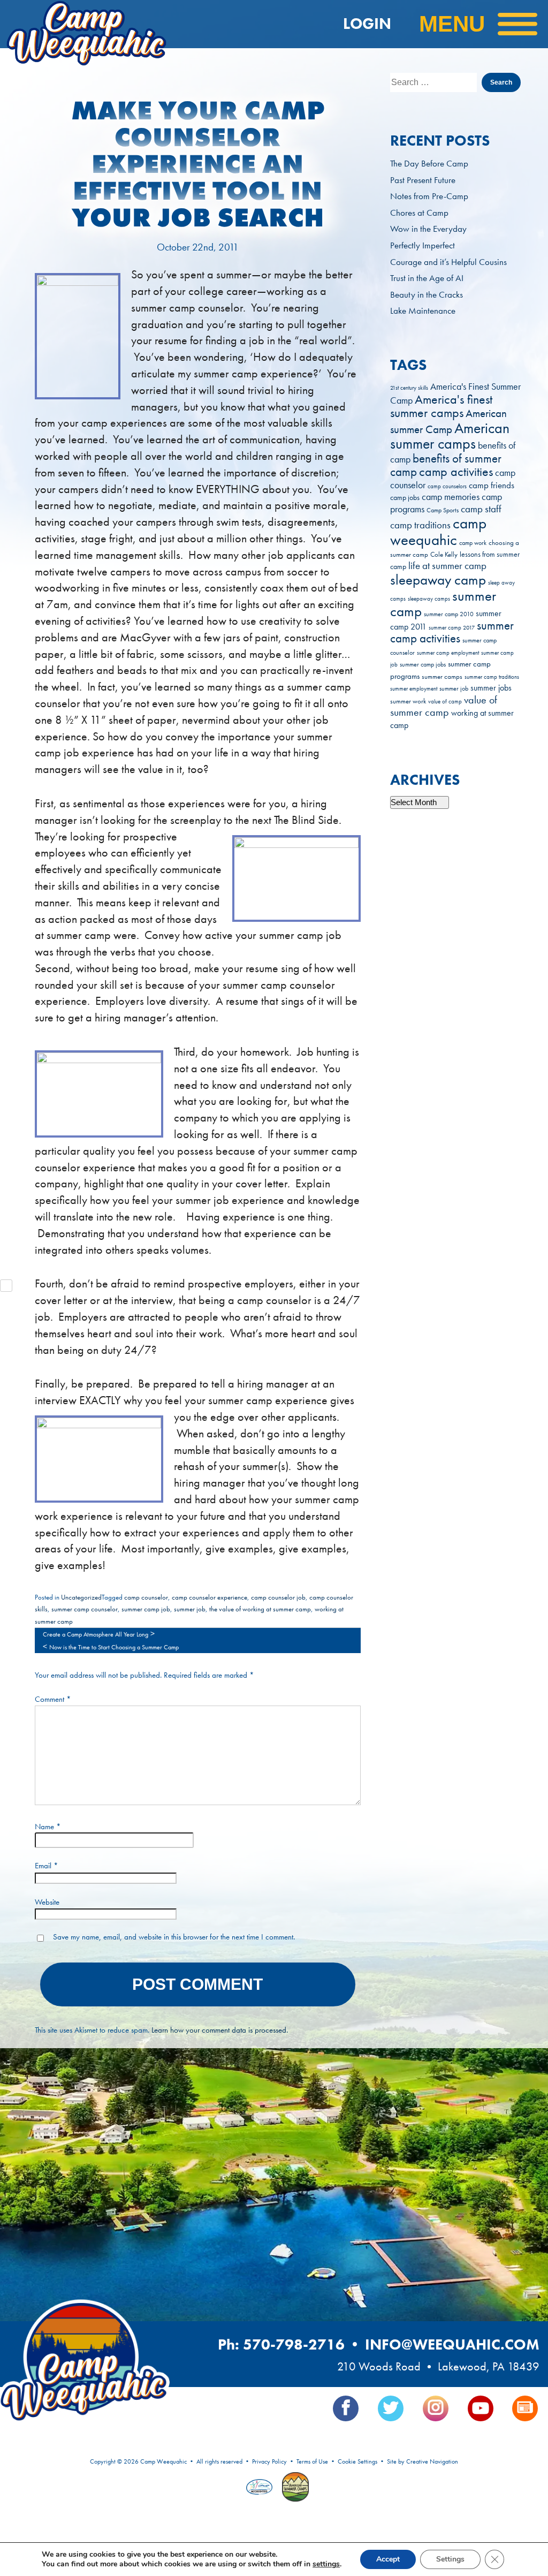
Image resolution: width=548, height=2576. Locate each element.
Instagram (436, 2408)
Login (367, 24)
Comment (53, 1699)
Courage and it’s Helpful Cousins (448, 262)
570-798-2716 (294, 2344)
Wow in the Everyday (428, 229)
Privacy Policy (269, 2461)
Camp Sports (443, 510)
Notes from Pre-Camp (429, 196)
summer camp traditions (492, 677)
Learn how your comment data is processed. (220, 2030)
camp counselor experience (210, 1597)
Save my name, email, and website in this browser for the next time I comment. (174, 1937)
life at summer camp (447, 566)
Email (47, 1866)
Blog (525, 2408)
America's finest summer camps (441, 406)
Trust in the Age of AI (427, 278)
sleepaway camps (429, 599)
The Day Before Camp (429, 163)
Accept (388, 2559)
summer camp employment (448, 653)
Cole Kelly (444, 554)
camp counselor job (278, 1597)
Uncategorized (81, 1597)
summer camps (442, 677)
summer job (190, 1609)
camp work (473, 543)
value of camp (445, 702)
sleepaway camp (438, 579)
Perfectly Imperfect (423, 245)
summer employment (414, 688)
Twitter (391, 2408)
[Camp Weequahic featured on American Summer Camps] (293, 2488)
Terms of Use (312, 2461)
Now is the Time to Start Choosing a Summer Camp (114, 1647)
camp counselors (447, 486)
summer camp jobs (423, 665)
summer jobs (491, 688)
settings (326, 2564)
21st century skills (409, 388)
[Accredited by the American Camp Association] (261, 2488)
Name (48, 1827)
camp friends (492, 485)
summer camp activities (452, 632)
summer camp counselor (85, 1609)
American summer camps (450, 436)
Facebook (346, 2408)
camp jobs (405, 498)
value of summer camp (444, 706)
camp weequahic (438, 531)
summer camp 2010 (449, 614)
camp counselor (146, 1597)
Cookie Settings (357, 2461)
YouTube (481, 2408)
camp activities (456, 472)
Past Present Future (423, 180)
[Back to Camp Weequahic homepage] (82, 24)
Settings (450, 2559)
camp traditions (420, 525)
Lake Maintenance (423, 310)
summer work (408, 701)
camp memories (451, 497)
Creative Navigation (432, 2461)
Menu (452, 24)
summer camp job (146, 1609)
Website (47, 1902)
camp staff (481, 509)
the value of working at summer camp (260, 1609)
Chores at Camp (419, 213)
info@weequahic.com (452, 2344)
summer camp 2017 (452, 628)
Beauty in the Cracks (427, 294)
